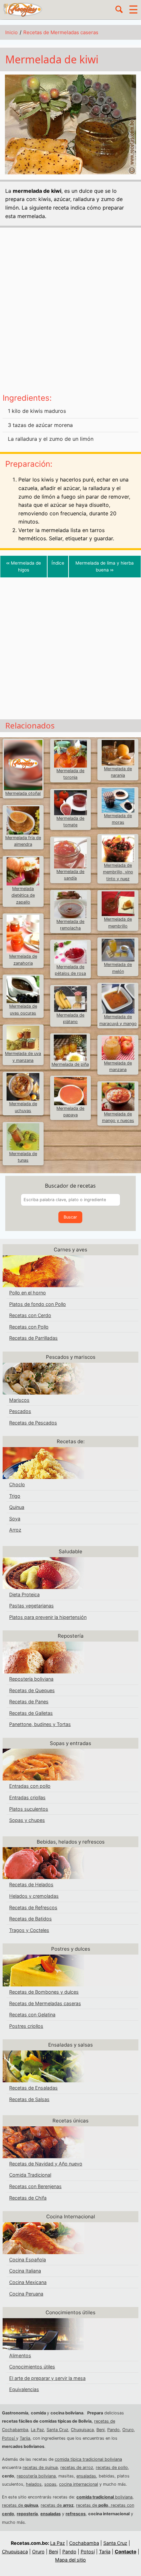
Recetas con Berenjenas (35, 2186)
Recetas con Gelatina (32, 2015)
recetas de (20, 2505)
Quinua (17, 1507)
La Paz (37, 2430)
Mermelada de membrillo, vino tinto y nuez (118, 872)
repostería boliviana (36, 2476)
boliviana (104, 2497)
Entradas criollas (27, 1797)
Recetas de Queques (32, 1690)
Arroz (15, 1530)
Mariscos (19, 1400)
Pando (113, 2430)
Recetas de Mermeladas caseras (61, 32)
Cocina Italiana (25, 2271)
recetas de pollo (112, 2467)
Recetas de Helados (31, 1884)
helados (34, 2484)
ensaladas (86, 2476)
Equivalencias (24, 2389)
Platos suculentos (29, 1809)
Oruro (128, 2430)
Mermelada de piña (70, 1064)
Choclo (17, 1484)
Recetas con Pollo (29, 1327)
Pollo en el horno (28, 1293)
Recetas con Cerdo (30, 1315)
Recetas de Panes (29, 1702)
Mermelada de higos (24, 566)
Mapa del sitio (70, 2560)
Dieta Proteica (24, 1594)
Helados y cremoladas (34, 1896)
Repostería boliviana (31, 1679)
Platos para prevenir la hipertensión (48, 1617)
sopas (50, 2484)
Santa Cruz (57, 2430)
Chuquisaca (82, 2430)
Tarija (25, 2438)
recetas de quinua (40, 2467)
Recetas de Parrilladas (33, 1338)
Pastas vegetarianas (31, 1606)
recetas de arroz (77, 2467)
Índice (58, 563)
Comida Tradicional (30, 2175)
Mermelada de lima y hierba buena (105, 566)
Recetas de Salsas (29, 2099)
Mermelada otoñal (23, 793)
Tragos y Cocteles (29, 1930)
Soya (15, 1519)
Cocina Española (28, 2260)
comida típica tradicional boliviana (88, 2459)
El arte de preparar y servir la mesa (47, 2378)
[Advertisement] (70, 313)
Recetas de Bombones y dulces (44, 1992)
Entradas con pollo (30, 1786)
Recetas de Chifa (28, 2198)
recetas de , (93, 2505)
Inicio (11, 32)
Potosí (9, 2438)
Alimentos (20, 2355)
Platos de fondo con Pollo (38, 1304)
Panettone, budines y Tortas (40, 1724)
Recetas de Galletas (31, 1713)
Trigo (15, 1496)
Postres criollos (26, 2026)
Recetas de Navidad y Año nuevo (46, 2164)
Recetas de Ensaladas (33, 2088)
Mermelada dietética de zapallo (23, 895)
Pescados (20, 1411)
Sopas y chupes (27, 1820)
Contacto (126, 2552)
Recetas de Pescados (33, 1423)
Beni (101, 2430)
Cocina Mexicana (28, 2282)
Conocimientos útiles (32, 2367)
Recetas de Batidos (30, 1919)
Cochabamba (84, 2543)
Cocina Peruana (26, 2294)
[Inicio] (23, 9)
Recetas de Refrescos (33, 1907)
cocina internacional (79, 2484)
